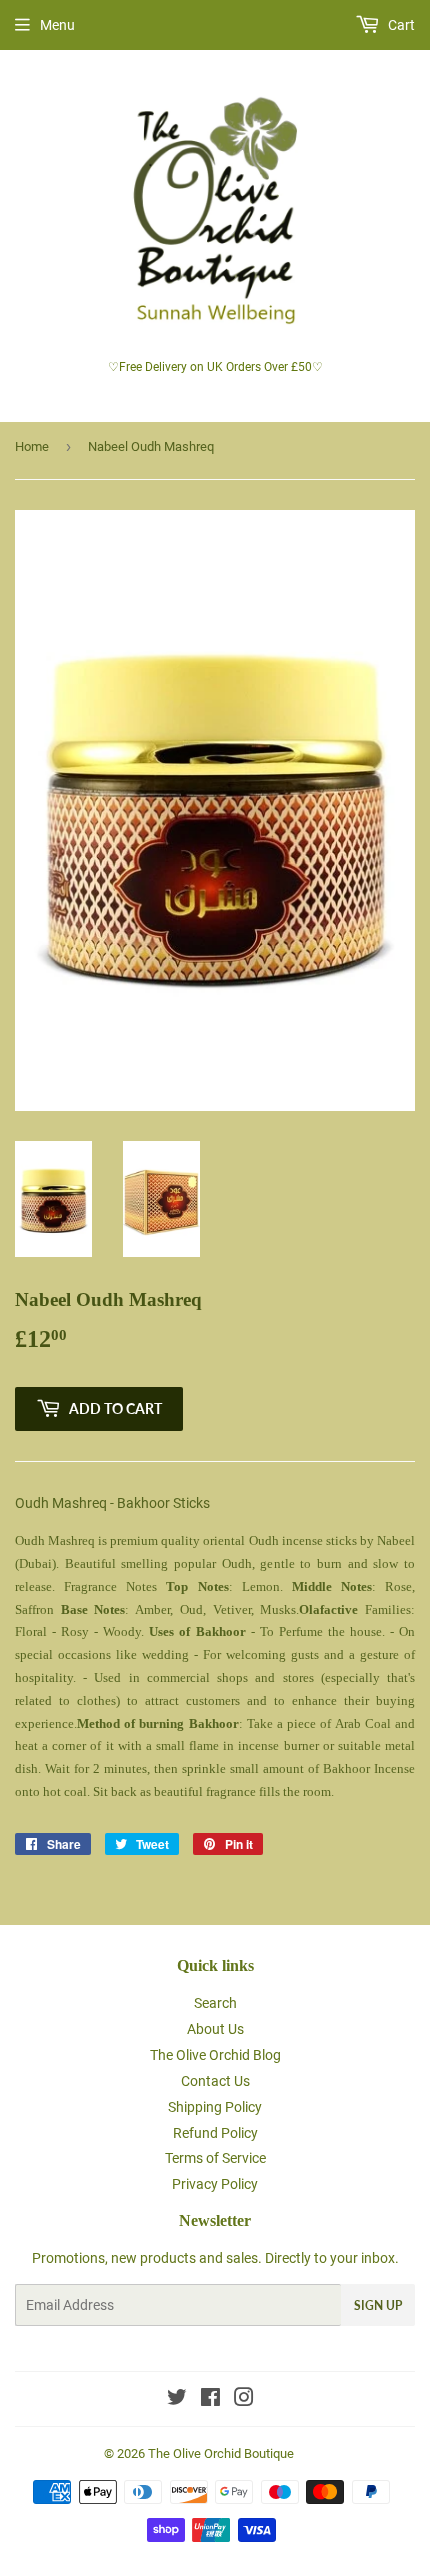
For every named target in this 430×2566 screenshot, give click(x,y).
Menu (57, 25)
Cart (400, 25)
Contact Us (215, 2081)
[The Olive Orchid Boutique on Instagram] (244, 2400)
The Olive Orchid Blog (215, 2055)
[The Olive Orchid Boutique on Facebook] (210, 2400)
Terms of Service (215, 2158)
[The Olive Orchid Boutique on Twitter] (177, 2400)
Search (215, 2003)
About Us (215, 2029)
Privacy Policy (215, 2184)
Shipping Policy (215, 2107)
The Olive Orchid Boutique (221, 2453)
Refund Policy (215, 2133)
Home (32, 446)
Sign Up (378, 2305)
